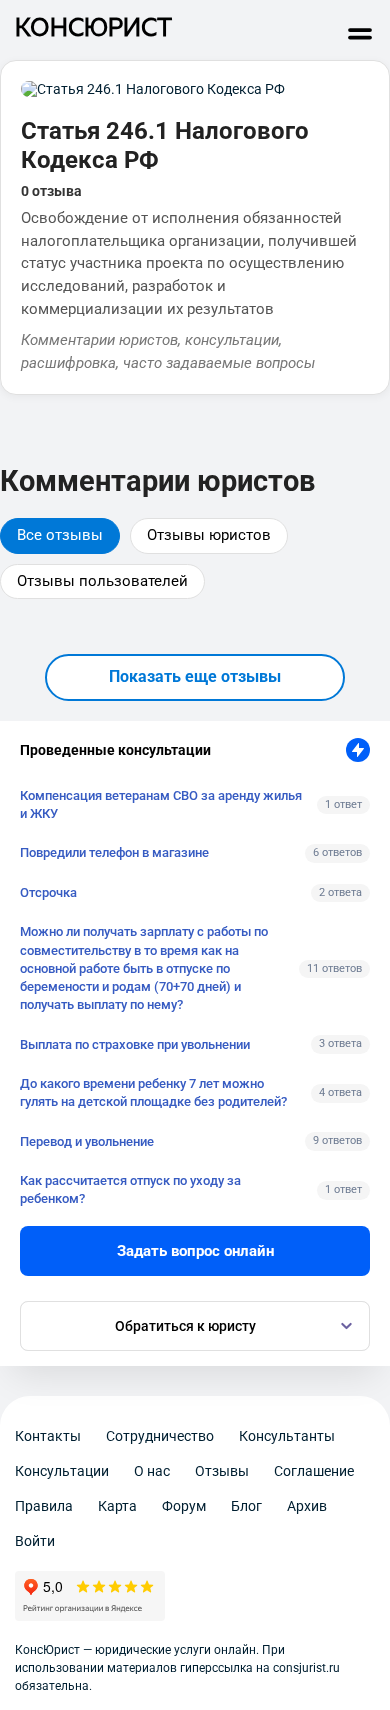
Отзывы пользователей (102, 581)
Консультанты (287, 1436)
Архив (307, 1506)
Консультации (62, 1471)
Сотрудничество (160, 1436)
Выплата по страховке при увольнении (135, 1044)
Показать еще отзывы (195, 676)
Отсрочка (48, 892)
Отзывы (222, 1471)
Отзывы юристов (209, 535)
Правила (44, 1506)
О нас (152, 1471)
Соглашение (314, 1471)
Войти (35, 1541)
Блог (246, 1506)
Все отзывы (60, 535)
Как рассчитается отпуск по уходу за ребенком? (130, 1189)
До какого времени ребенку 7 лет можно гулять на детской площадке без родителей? (153, 1092)
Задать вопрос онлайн (195, 1251)
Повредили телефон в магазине (114, 852)
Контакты (48, 1436)
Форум (184, 1506)
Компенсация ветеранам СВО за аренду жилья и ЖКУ (161, 804)
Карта (117, 1506)
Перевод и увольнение (87, 1141)
